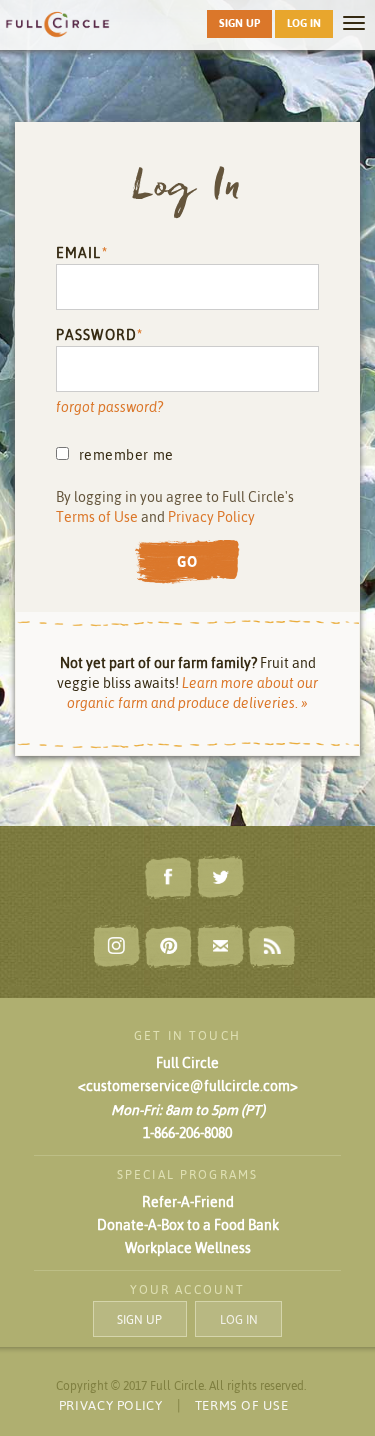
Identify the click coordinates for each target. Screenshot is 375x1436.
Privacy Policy (211, 517)
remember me (126, 455)
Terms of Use (97, 517)
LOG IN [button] (304, 23)
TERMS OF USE (242, 1405)
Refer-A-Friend (188, 1202)
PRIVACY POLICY (111, 1405)
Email (79, 253)
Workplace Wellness (188, 1248)
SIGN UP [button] (239, 23)
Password (96, 335)
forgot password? (109, 407)
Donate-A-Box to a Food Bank (188, 1225)
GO (188, 562)
